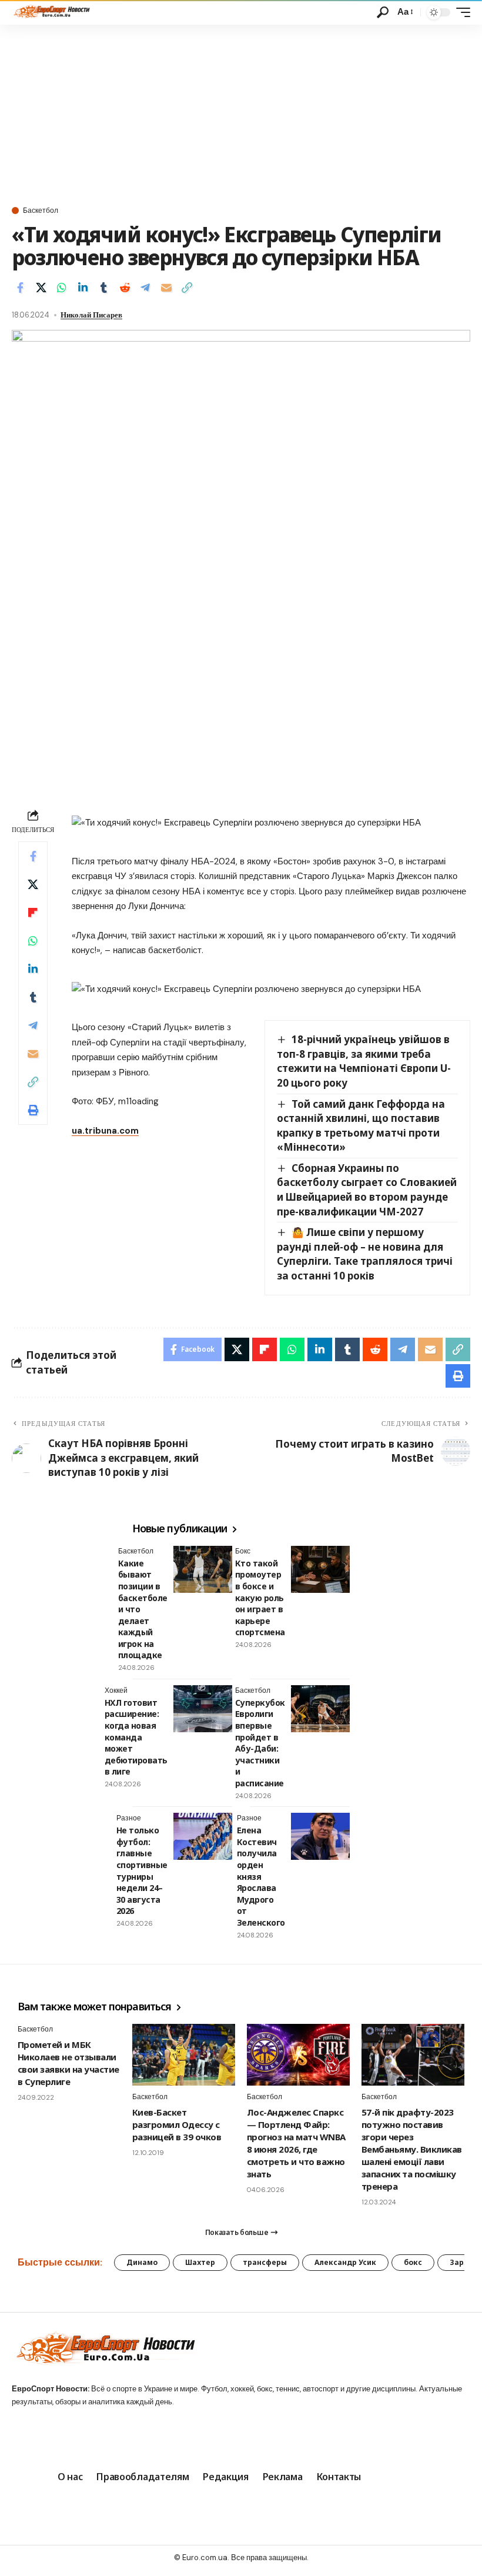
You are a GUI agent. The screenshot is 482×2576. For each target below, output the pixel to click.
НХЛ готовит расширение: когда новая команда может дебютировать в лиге (136, 1737)
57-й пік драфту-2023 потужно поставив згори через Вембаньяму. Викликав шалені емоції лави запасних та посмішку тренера (412, 2149)
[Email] (166, 288)
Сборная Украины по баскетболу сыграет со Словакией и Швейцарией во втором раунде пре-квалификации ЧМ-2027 (367, 1190)
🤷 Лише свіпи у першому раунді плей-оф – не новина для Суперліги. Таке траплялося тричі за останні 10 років (365, 1254)
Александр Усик (345, 2262)
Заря (459, 2262)
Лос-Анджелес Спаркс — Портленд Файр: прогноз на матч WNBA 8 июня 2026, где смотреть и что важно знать (296, 2143)
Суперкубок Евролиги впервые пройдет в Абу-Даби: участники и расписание (260, 1743)
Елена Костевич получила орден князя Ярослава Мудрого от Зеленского (261, 1876)
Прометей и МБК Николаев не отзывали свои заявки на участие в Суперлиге (68, 2063)
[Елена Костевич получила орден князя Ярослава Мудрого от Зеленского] (320, 1836)
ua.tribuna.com (105, 1131)
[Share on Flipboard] (33, 913)
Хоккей (116, 1690)
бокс (413, 2262)
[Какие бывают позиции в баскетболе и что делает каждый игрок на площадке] (203, 1569)
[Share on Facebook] (20, 288)
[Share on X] (41, 288)
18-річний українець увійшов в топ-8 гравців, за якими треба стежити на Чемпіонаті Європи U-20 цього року (364, 1061)
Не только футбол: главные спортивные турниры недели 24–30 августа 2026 (142, 1870)
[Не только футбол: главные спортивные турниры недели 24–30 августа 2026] (203, 1836)
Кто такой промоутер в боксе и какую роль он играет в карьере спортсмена (260, 1598)
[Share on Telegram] (145, 288)
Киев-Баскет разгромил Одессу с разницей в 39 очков (177, 2124)
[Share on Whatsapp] (62, 288)
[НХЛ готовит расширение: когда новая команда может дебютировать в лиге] (203, 1709)
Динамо (142, 2262)
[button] (383, 12)
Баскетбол (41, 211)
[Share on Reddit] (125, 288)
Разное (129, 1818)
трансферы (265, 2262)
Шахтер (200, 2262)
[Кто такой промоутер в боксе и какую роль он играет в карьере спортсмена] (320, 1569)
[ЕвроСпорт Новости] (51, 12)
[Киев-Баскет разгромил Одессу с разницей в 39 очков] (184, 2055)
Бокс (243, 1551)
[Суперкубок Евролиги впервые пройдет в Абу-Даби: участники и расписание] (320, 1709)
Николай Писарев (91, 315)
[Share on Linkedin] (83, 288)
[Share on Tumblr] (103, 288)
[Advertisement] (241, 113)
